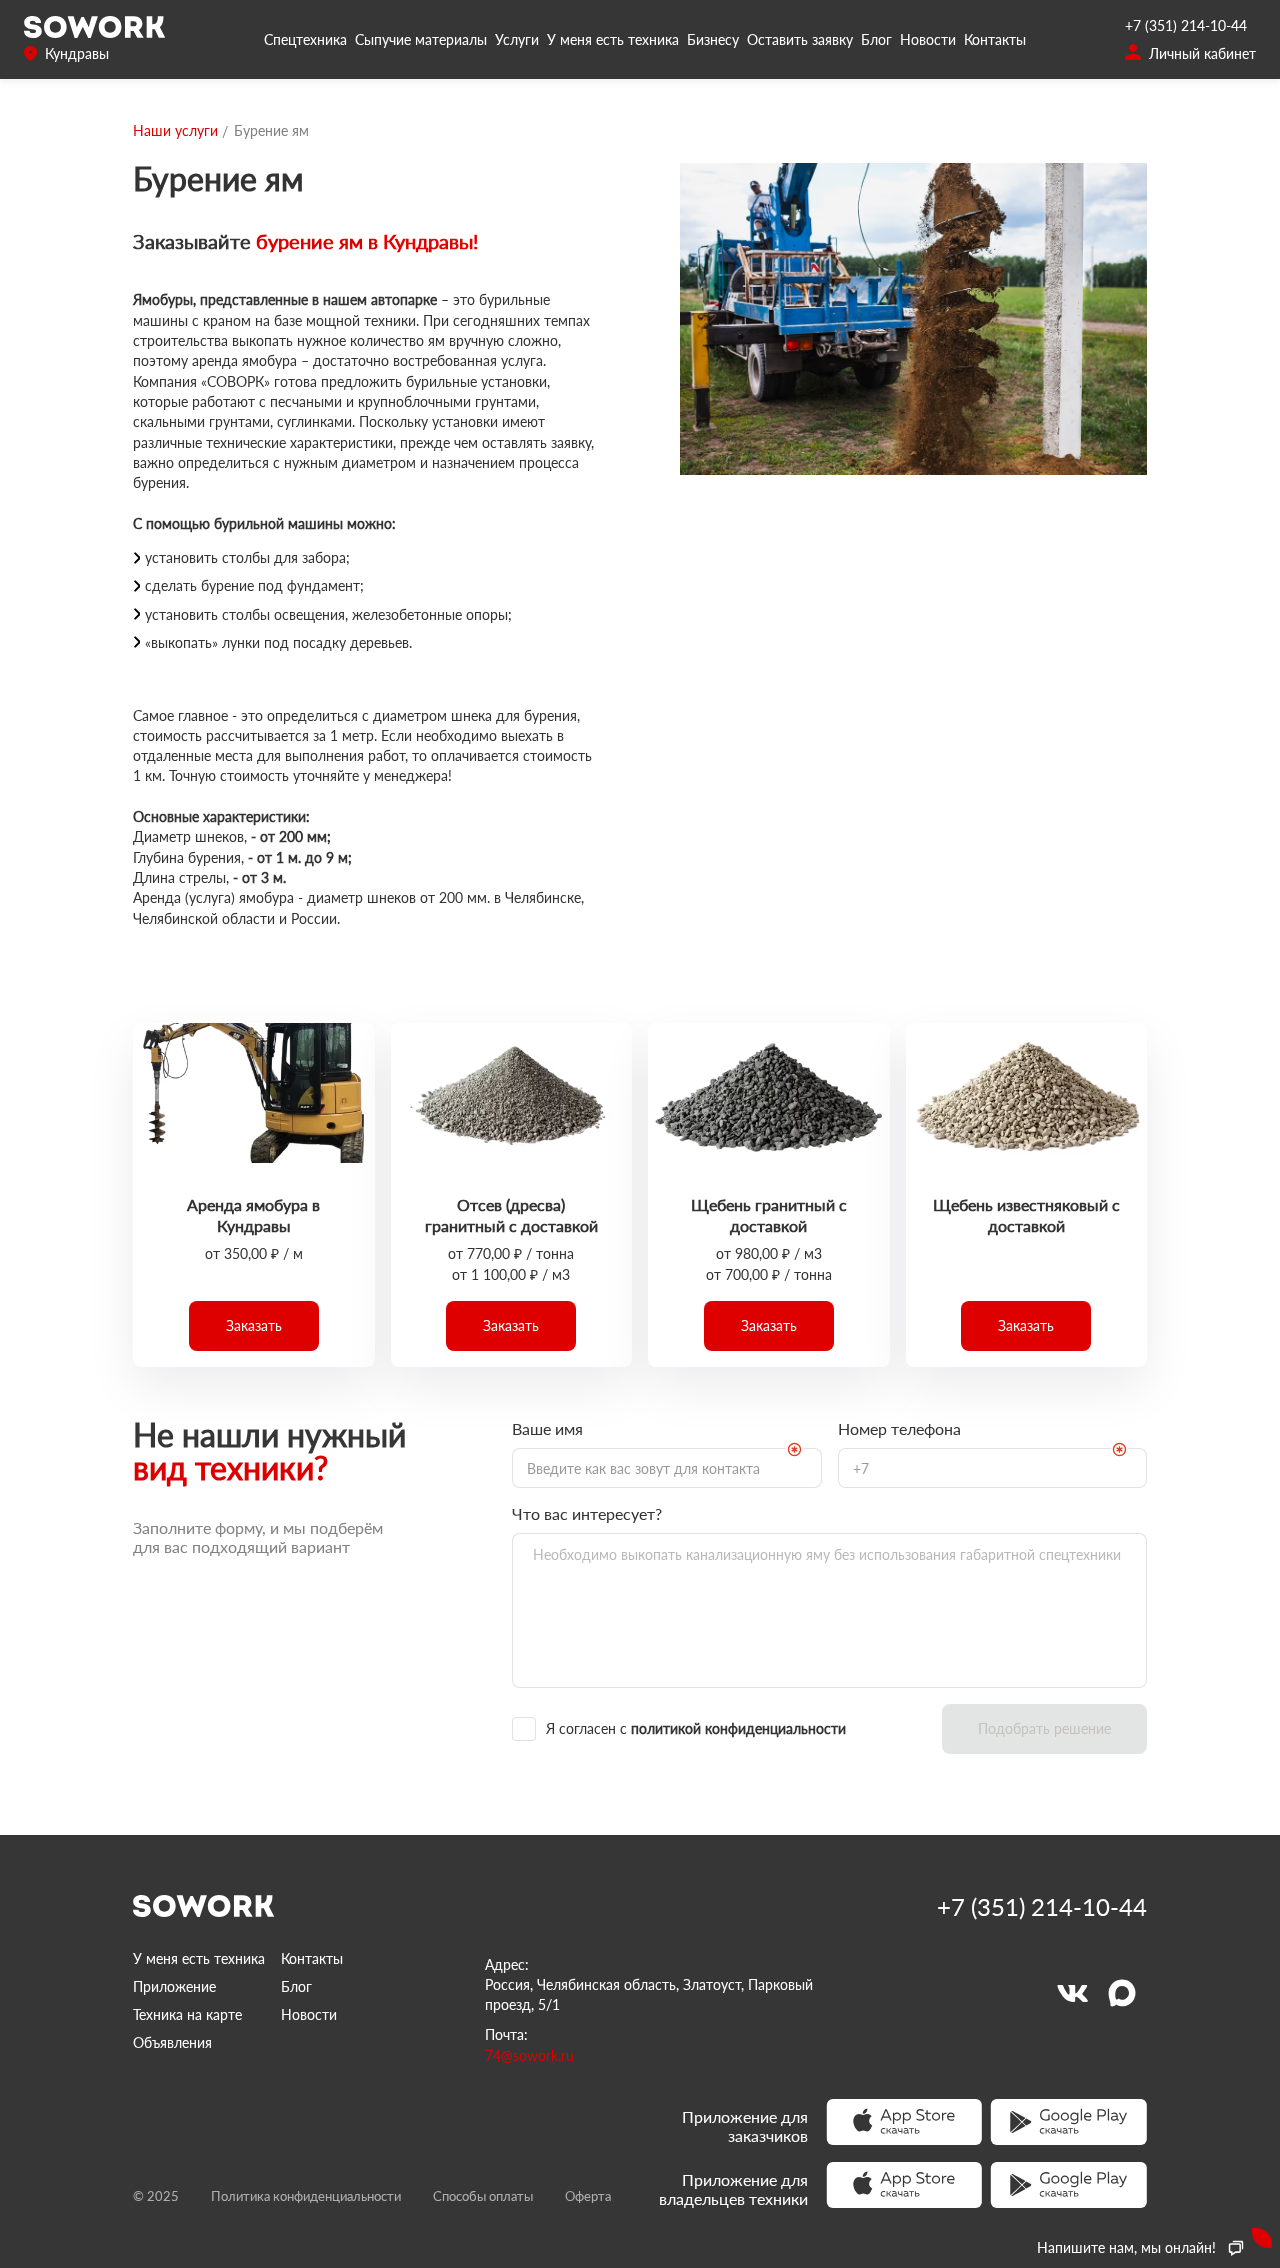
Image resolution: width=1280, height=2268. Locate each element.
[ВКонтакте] (1072, 1993)
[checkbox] (719, 1729)
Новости (928, 39)
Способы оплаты (483, 2196)
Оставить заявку (800, 39)
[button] (254, 1326)
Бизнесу (713, 39)
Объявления (172, 2042)
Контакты (995, 39)
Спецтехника (305, 39)
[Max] (1122, 1993)
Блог (876, 39)
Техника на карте (187, 2014)
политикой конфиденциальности (738, 1728)
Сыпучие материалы (421, 39)
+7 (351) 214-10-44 (1186, 25)
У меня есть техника (613, 39)
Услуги (517, 39)
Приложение (174, 1986)
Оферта (588, 2196)
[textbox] (667, 1468)
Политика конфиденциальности (306, 2196)
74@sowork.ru (529, 2055)
